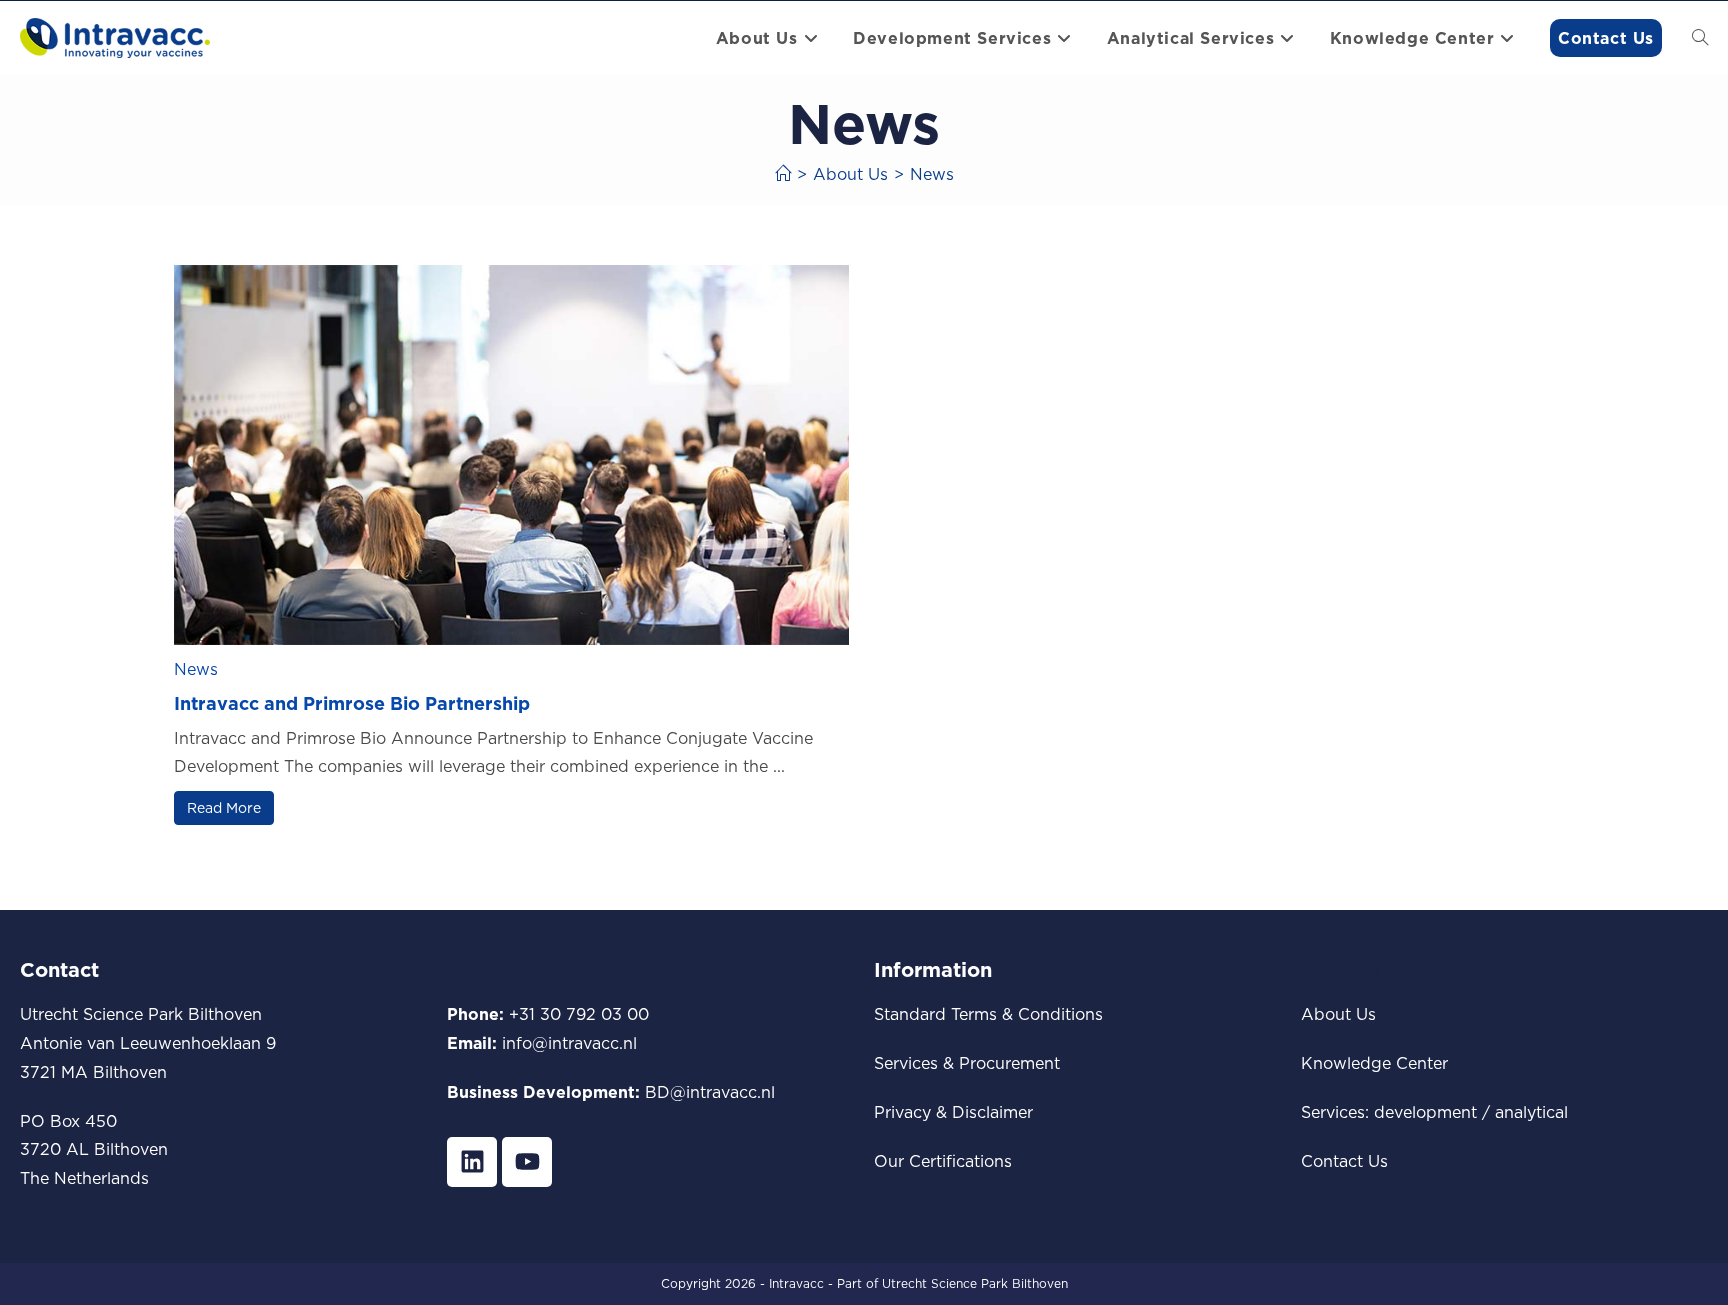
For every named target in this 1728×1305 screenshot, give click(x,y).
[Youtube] (527, 1162)
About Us (1338, 1014)
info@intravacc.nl (569, 1043)
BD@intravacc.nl (710, 1092)
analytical (1531, 1112)
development (1425, 1112)
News (932, 174)
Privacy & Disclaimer (953, 1112)
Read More (224, 808)
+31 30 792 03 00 (579, 1014)
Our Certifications (943, 1161)
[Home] (783, 174)
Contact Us (1344, 1161)
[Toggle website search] (1700, 38)
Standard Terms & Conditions (988, 1014)
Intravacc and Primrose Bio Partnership (352, 703)
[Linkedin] (472, 1162)
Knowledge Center (1374, 1063)
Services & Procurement (967, 1063)
